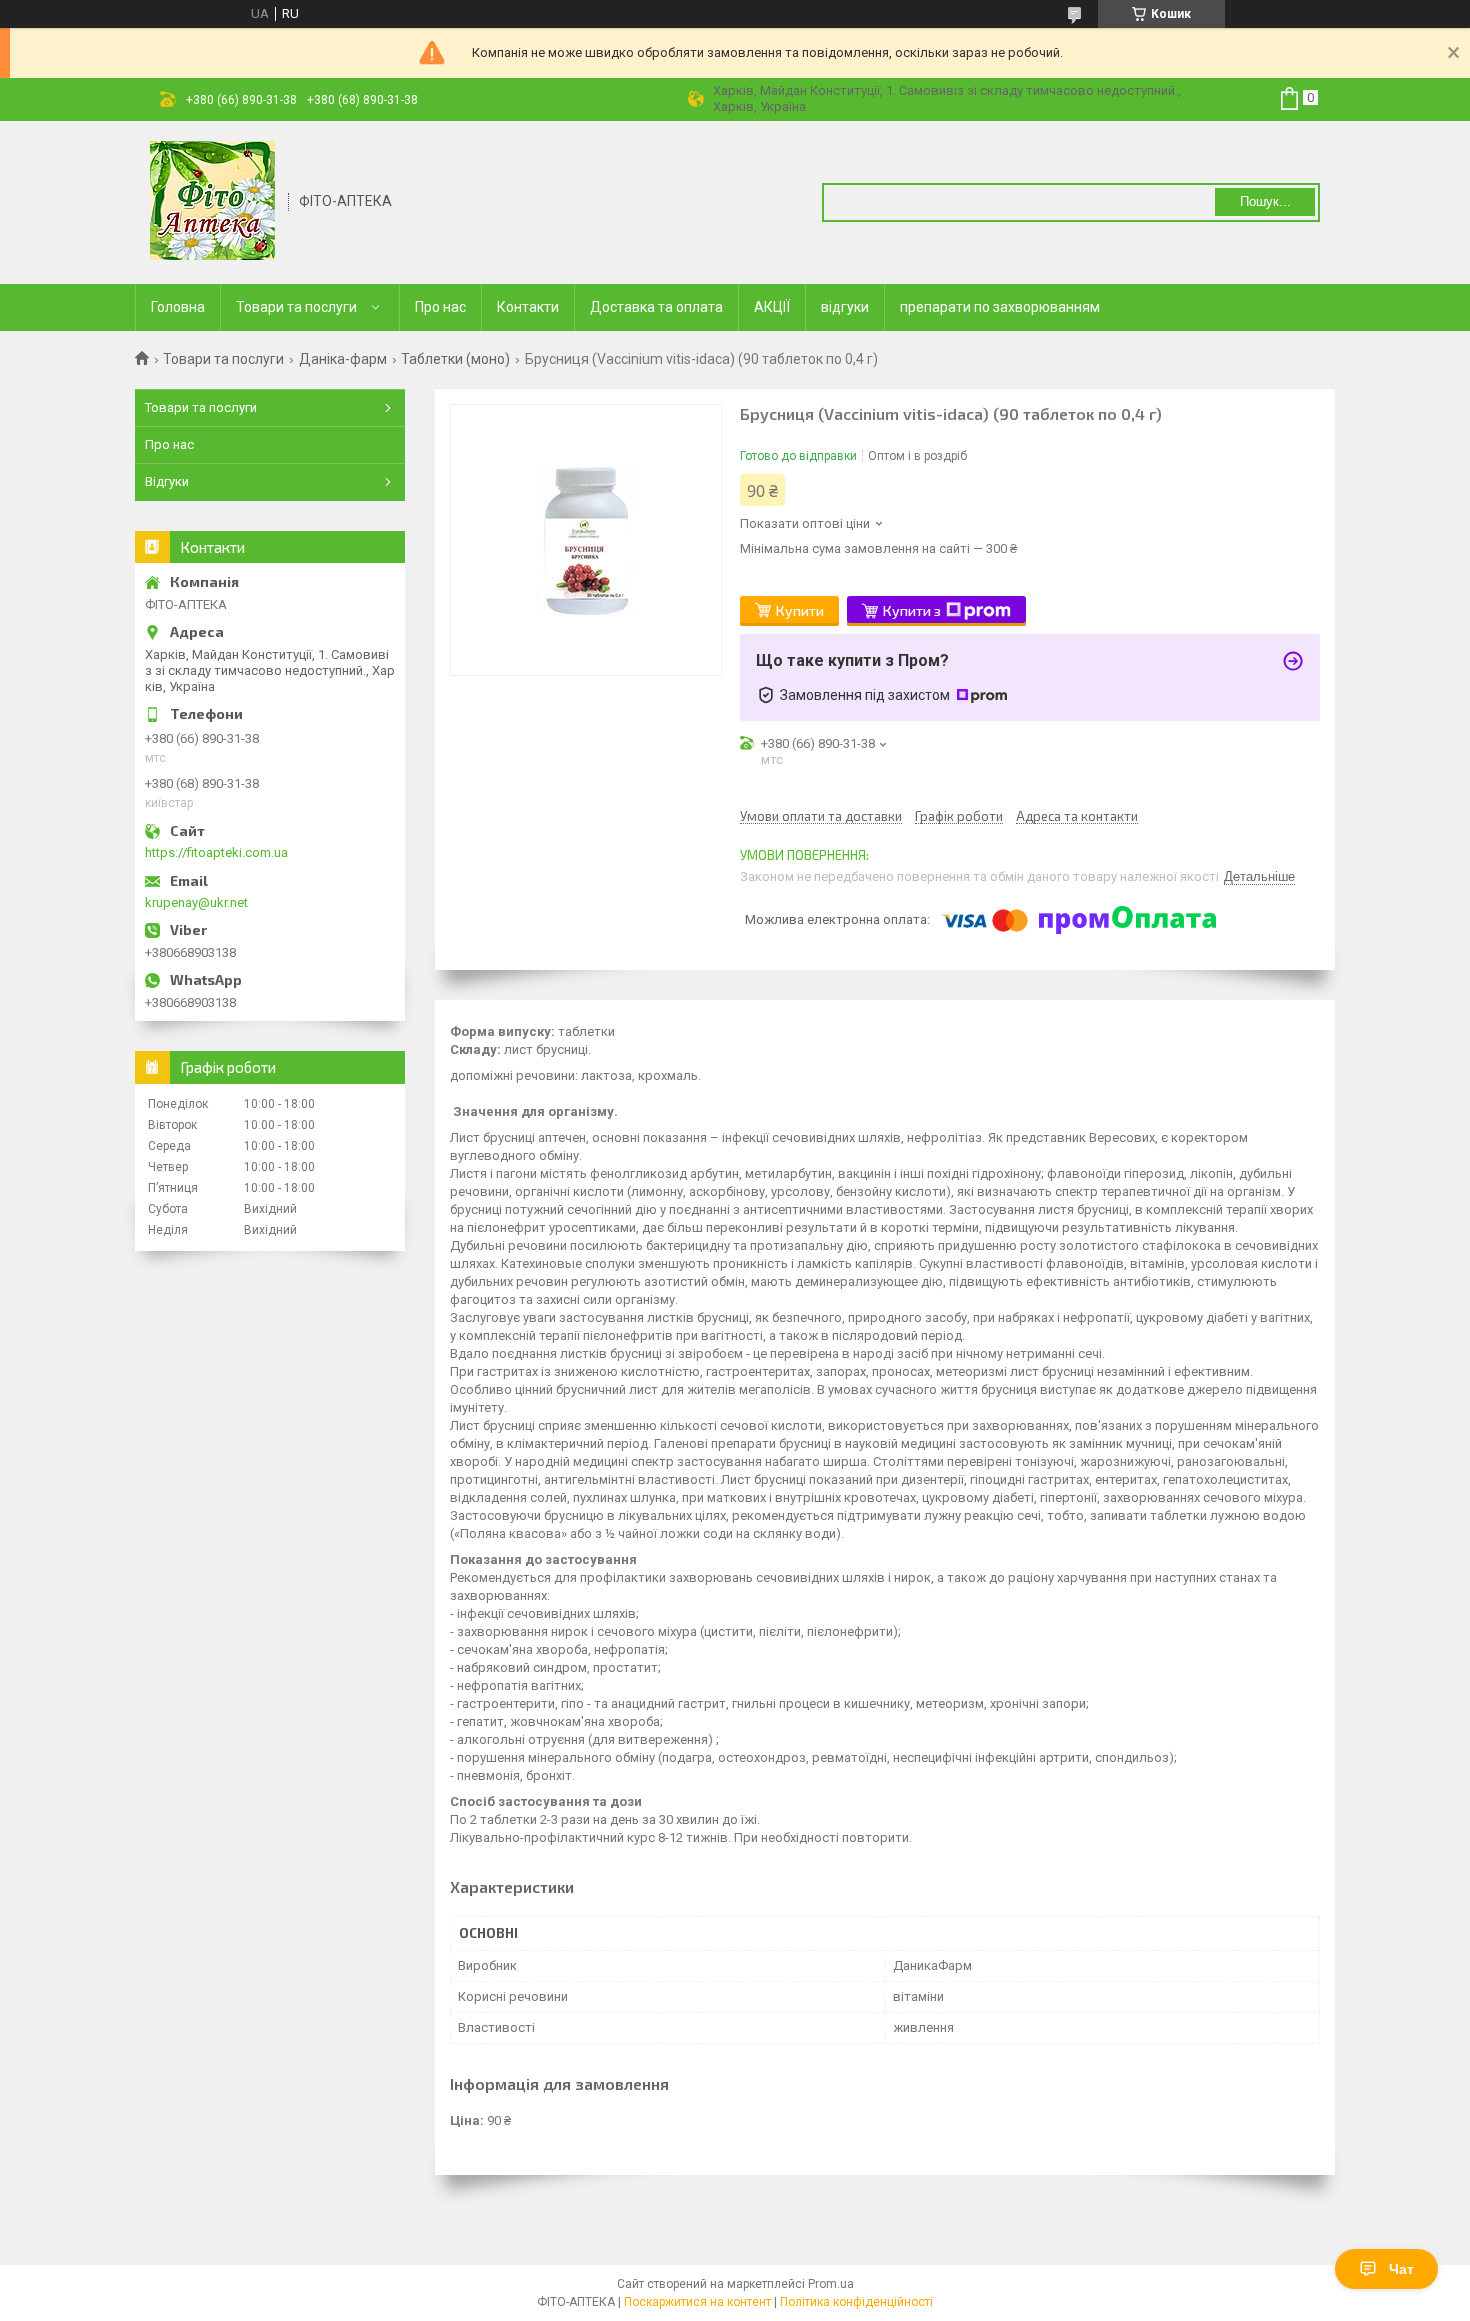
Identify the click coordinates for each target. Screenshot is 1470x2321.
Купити (800, 610)
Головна (178, 307)
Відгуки (167, 481)
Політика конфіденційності (856, 2302)
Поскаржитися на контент (697, 2302)
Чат (1401, 2269)
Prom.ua (831, 2284)
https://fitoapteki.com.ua (216, 852)
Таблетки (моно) (455, 359)
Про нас (440, 307)
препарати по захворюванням (1000, 307)
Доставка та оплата (656, 307)
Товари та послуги (296, 307)
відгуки (845, 307)
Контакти (528, 307)
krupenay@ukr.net (196, 902)
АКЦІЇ (772, 307)
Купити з (912, 610)
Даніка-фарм (343, 359)
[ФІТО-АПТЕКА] (212, 201)
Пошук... (1265, 201)
